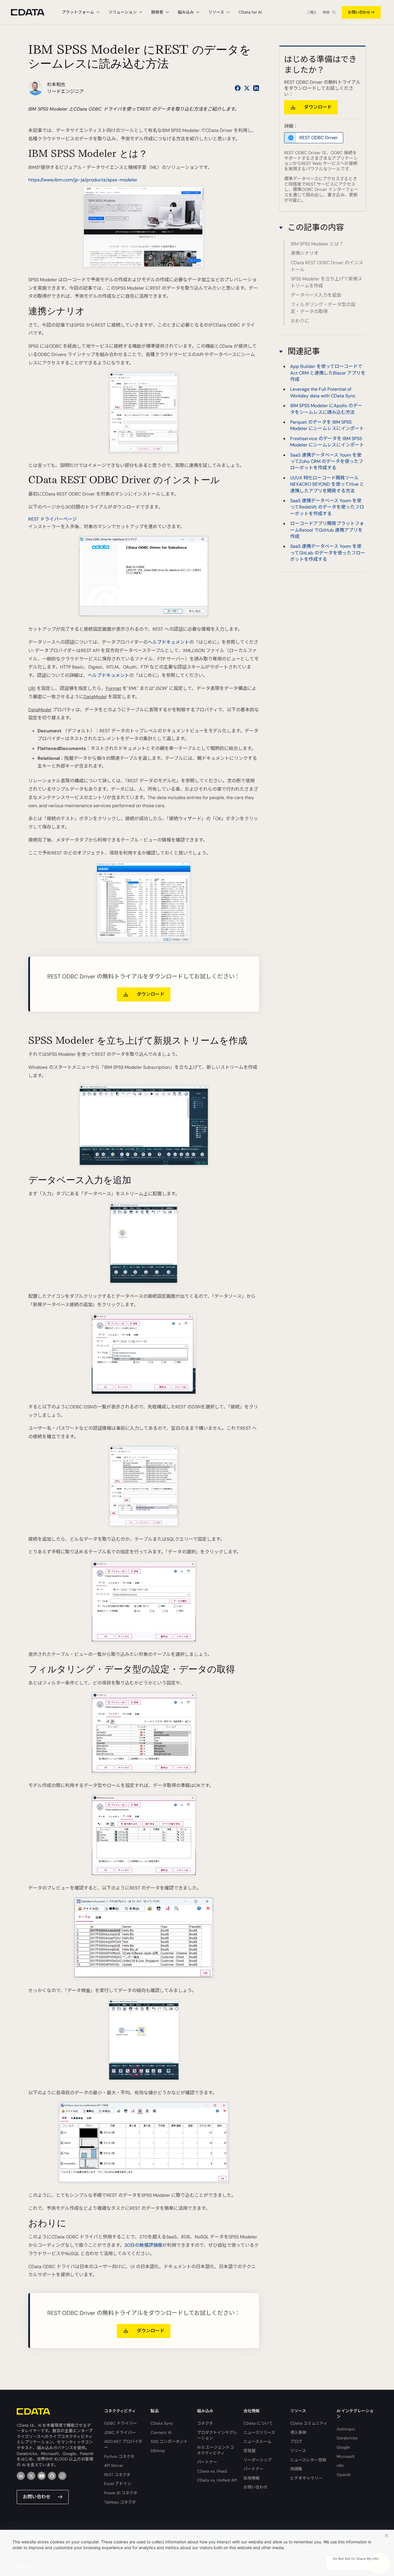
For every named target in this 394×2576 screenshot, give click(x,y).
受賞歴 (249, 2451)
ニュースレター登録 (308, 2460)
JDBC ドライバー (120, 2432)
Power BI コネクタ (121, 2493)
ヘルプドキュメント (168, 642)
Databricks (347, 2438)
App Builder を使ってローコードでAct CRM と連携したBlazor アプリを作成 (328, 373)
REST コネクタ (117, 2475)
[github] (52, 2476)
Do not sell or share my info (356, 2559)
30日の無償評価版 (143, 2245)
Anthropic (346, 2429)
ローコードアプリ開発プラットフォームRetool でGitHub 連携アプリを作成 (327, 530)
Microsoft (346, 2456)
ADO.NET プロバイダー (123, 2444)
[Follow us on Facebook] (238, 88)
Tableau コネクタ (120, 2502)
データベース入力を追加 (316, 295)
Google (343, 2447)
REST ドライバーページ (53, 519)
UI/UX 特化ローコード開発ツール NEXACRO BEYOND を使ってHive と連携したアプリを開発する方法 (327, 484)
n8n (340, 2465)
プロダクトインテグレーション (217, 2435)
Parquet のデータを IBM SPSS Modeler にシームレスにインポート (327, 425)
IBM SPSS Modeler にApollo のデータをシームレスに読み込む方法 (326, 408)
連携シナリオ (305, 253)
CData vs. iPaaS (212, 2471)
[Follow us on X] (247, 88)
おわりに (300, 321)
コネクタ (205, 2423)
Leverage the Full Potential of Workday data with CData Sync (323, 392)
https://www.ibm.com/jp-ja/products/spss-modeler (83, 180)
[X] (31, 2476)
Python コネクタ (119, 2456)
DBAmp (158, 2451)
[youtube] (42, 2476)
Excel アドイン (118, 2484)
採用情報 (252, 2478)
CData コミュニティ (309, 2423)
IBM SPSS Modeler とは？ (317, 244)
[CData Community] (62, 2476)
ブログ (296, 2441)
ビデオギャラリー (306, 2478)
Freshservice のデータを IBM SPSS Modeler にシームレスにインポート (327, 441)
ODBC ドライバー (121, 2423)
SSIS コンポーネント (169, 2441)
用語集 (296, 2469)
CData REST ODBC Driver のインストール (327, 266)
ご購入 (312, 12)
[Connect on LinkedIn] (256, 88)
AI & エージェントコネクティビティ (215, 2450)
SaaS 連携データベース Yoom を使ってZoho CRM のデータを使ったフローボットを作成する (327, 461)
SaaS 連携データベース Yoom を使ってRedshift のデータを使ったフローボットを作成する (327, 507)
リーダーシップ (258, 2460)
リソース (298, 2451)
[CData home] (32, 12)
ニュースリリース (259, 2432)
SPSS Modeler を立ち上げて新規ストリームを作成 (327, 282)
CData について (258, 2423)
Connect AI (161, 2432)
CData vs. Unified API (217, 2480)
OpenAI (344, 2475)
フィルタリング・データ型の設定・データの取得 (323, 308)
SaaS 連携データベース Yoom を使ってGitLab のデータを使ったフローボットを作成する (328, 553)
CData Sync (162, 2423)
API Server (114, 2465)
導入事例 (298, 2432)
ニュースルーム (257, 2441)
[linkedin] (21, 2476)
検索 (326, 12)
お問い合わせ (359, 12)
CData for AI (250, 12)
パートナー (207, 2462)
